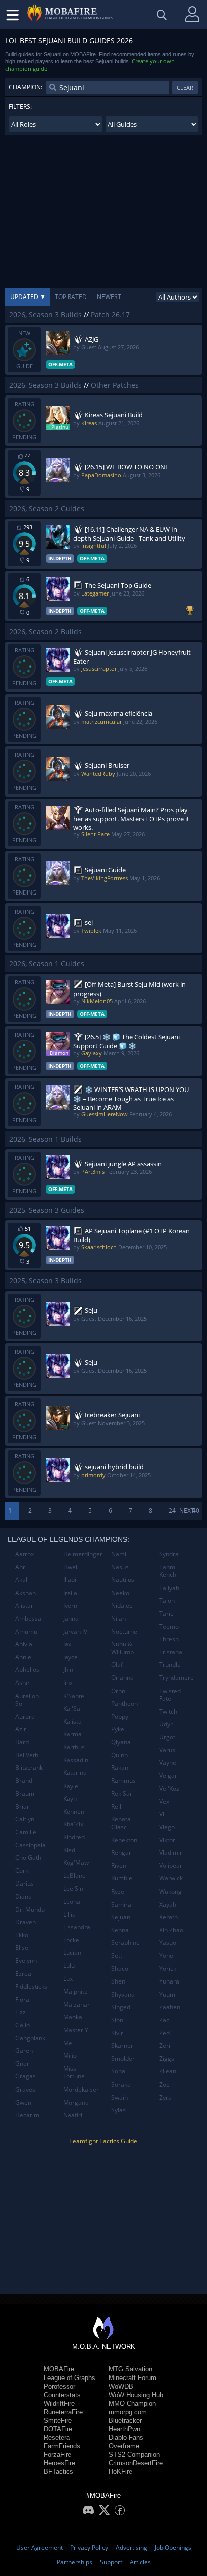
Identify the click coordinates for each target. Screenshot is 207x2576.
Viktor (167, 1840)
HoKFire (120, 2472)
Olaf (117, 1665)
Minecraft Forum (132, 2378)
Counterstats (62, 2395)
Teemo (169, 1626)
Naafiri (73, 2115)
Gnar (22, 2064)
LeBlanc (74, 1876)
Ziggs (167, 2059)
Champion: (25, 87)
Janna (71, 1618)
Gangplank (30, 2038)
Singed (121, 2007)
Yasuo (168, 1943)
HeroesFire (60, 2463)
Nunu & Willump (122, 1648)
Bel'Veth (27, 1755)
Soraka (121, 2084)
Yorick (168, 1969)
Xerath (169, 1917)
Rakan (120, 1768)
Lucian (72, 1953)
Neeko (120, 1593)
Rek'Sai (121, 1793)
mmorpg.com (128, 2412)
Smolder (123, 2059)
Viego (167, 1827)
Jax (67, 1644)
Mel (69, 2043)
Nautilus (123, 1580)
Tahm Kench (168, 1571)
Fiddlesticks (31, 1986)
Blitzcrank (29, 1768)
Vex (164, 1801)
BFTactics (59, 2472)
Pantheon (124, 1703)
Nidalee (122, 1605)
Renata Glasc (121, 1823)
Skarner (122, 2046)
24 (172, 1510)
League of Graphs (70, 2378)
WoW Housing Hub (136, 2395)
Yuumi (168, 1994)
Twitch (168, 1711)
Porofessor (60, 2386)
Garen (24, 2051)
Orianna (122, 1678)
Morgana (76, 2102)
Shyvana (123, 1994)
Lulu (69, 1966)
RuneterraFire (63, 2412)
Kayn (70, 1798)
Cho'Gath (28, 1858)
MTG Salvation (130, 2369)
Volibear (171, 1866)
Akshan (25, 1593)
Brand (24, 1781)
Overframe (124, 2446)
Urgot (167, 1737)
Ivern (70, 1605)
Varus (167, 1750)
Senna (120, 1930)
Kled (69, 1850)
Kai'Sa (72, 1708)
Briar (22, 1806)
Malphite (76, 1991)
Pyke (118, 1729)
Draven (25, 1922)
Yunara (169, 1981)
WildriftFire (59, 2403)
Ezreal (24, 1974)
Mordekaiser (81, 2089)
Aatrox (24, 1554)
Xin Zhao (171, 1930)
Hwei (70, 1567)
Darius (24, 1883)
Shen (118, 1981)
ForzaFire (58, 2455)
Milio (70, 2056)
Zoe (165, 2084)
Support (111, 2562)
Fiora (22, 1999)
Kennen (74, 1811)
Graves (25, 2089)
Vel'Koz (169, 1788)
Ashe (22, 1683)
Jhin (68, 1670)
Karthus (74, 1747)
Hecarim (27, 2115)
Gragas (25, 2076)
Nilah (118, 1618)
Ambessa (28, 1618)
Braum (25, 1793)
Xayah (168, 1904)
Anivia (24, 1644)
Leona (72, 1901)
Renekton (124, 1840)
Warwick (171, 1878)
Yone (166, 1956)
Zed (165, 2033)
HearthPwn (124, 2429)
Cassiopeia (30, 1845)
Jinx (68, 1683)
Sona (118, 2071)
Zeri (165, 2046)
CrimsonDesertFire (136, 2463)
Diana (23, 1896)
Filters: (20, 106)
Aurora (25, 1716)
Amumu (26, 1631)
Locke (71, 1940)
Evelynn (26, 1961)
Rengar (121, 1853)
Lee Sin (73, 1888)
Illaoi (70, 1580)
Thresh (169, 1639)
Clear (185, 88)
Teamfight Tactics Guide (103, 2141)
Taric (166, 1613)
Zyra (166, 2097)
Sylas (118, 2110)
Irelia (70, 1593)
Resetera (57, 2438)
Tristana (171, 1652)
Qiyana (121, 1742)
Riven (119, 1866)
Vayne (168, 1763)
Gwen (23, 2102)
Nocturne (124, 1631)
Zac (164, 2020)
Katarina (75, 1773)
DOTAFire (58, 2429)
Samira (121, 1904)
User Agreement (39, 2548)
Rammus (123, 1781)
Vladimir (171, 1853)
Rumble (122, 1878)
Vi (162, 1814)
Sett (117, 1956)
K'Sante (74, 1696)
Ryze (118, 1891)
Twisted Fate (170, 1695)
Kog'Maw (76, 1863)
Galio (22, 2025)
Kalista (73, 1721)
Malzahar (77, 2004)
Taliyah (169, 1588)
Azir (21, 1729)
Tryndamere (177, 1678)
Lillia (70, 1914)
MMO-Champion (132, 2403)
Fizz (20, 2012)
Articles (140, 2562)
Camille (26, 1832)
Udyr (166, 1724)
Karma (73, 1734)
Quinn (119, 1755)
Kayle (71, 1786)
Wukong (171, 1891)
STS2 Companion (134, 2455)
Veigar (168, 1776)
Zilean (168, 2071)
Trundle (170, 1665)
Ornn (118, 1691)
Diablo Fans (126, 2438)
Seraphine (125, 1943)
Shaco (120, 1969)
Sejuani (121, 1917)
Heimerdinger (83, 1554)
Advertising (131, 2548)
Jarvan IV (75, 1631)
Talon (167, 1600)
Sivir (117, 2033)
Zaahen (170, 2007)
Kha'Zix (73, 1824)
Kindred (74, 1837)
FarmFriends (62, 2446)
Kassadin (76, 1760)
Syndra (169, 1554)
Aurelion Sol (27, 1700)
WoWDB (121, 2386)
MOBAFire (59, 2369)
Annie (23, 1657)
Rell (116, 1806)
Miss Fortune (74, 2073)
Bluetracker (125, 2420)
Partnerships (75, 2562)
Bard (22, 1742)
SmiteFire (58, 2420)
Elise (22, 1948)
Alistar (24, 1605)
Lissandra (77, 1927)
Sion (117, 2020)
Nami (119, 1554)
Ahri (21, 1567)
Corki (22, 1871)
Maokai (74, 2017)
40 (196, 1510)
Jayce (71, 1657)
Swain (119, 2097)
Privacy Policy (89, 2548)
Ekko (22, 1935)
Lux (68, 1979)
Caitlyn (25, 1819)
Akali (22, 1580)
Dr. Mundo (30, 1909)
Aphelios (27, 1670)
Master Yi (77, 2030)
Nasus (120, 1567)
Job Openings (173, 2548)
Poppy (120, 1716)
